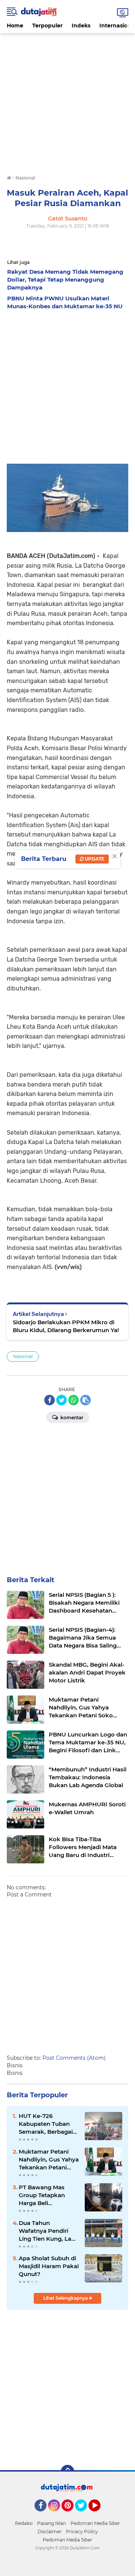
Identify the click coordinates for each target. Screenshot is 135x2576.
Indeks (81, 26)
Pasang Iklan (52, 2523)
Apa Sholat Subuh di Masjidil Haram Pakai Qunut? (49, 2266)
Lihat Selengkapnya (66, 2298)
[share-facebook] (49, 1400)
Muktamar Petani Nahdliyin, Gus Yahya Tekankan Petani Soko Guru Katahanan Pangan (49, 2160)
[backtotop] (67, 2472)
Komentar (71, 1418)
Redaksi (24, 2523)
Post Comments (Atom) (74, 2058)
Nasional (23, 1356)
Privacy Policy (82, 2532)
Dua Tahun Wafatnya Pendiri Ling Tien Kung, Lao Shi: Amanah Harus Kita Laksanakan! (47, 2231)
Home (15, 26)
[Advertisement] (67, 101)
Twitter (84, 2515)
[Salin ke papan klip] (85, 1400)
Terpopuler (47, 26)
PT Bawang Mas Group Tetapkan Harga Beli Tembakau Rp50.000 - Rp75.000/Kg (49, 2195)
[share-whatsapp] (73, 1400)
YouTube (100, 2515)
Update (94, 859)
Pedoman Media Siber (95, 2523)
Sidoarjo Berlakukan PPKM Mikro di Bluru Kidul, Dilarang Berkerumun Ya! (66, 1326)
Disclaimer (49, 2532)
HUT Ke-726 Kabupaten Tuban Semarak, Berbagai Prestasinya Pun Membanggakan (46, 2124)
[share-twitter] (61, 1400)
